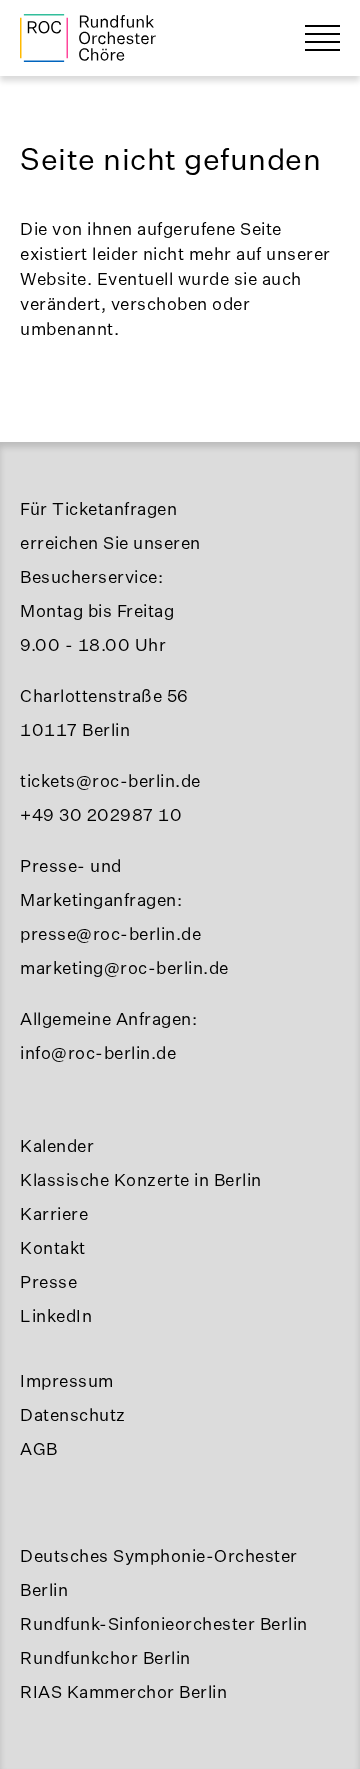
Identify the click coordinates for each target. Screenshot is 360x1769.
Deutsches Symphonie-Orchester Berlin (159, 1572)
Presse (48, 1281)
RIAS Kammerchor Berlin (123, 1691)
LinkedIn (56, 1315)
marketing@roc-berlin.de (124, 967)
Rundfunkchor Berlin (105, 1657)
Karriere (54, 1213)
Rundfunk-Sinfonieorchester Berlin (164, 1623)
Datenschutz (73, 1414)
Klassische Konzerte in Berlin (141, 1179)
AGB (39, 1448)
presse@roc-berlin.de (110, 933)
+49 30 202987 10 (101, 814)
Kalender (57, 1145)
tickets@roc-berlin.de (110, 780)
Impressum (67, 1380)
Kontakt (53, 1247)
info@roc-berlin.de (98, 1052)
